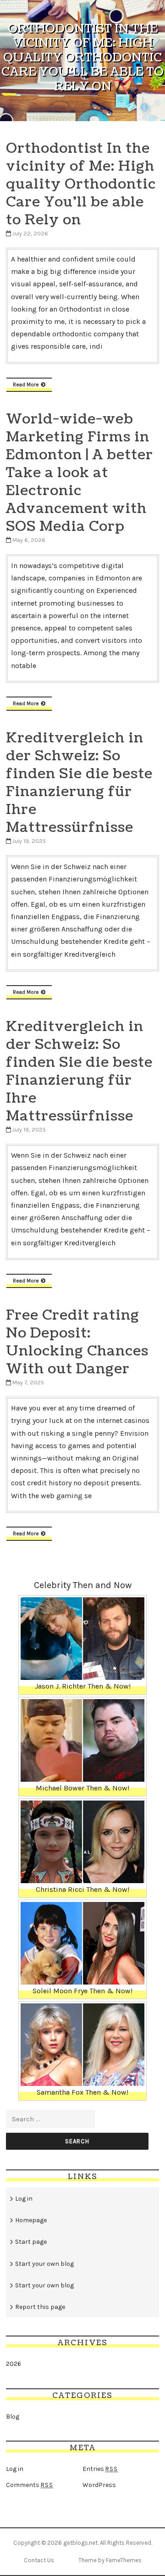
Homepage (31, 2220)
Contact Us (39, 2560)
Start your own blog (44, 2264)
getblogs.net (80, 2543)
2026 (14, 2364)
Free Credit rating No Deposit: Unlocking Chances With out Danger (77, 1342)
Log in (24, 2199)
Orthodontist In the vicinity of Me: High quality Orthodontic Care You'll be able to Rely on (81, 184)
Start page (31, 2242)
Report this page (40, 2307)
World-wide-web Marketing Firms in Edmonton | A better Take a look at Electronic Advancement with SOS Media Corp (80, 473)
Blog (13, 2417)
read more (26, 385)
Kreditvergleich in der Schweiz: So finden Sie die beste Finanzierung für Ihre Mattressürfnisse (79, 783)
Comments (30, 2485)
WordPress (99, 2485)
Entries (100, 2469)
